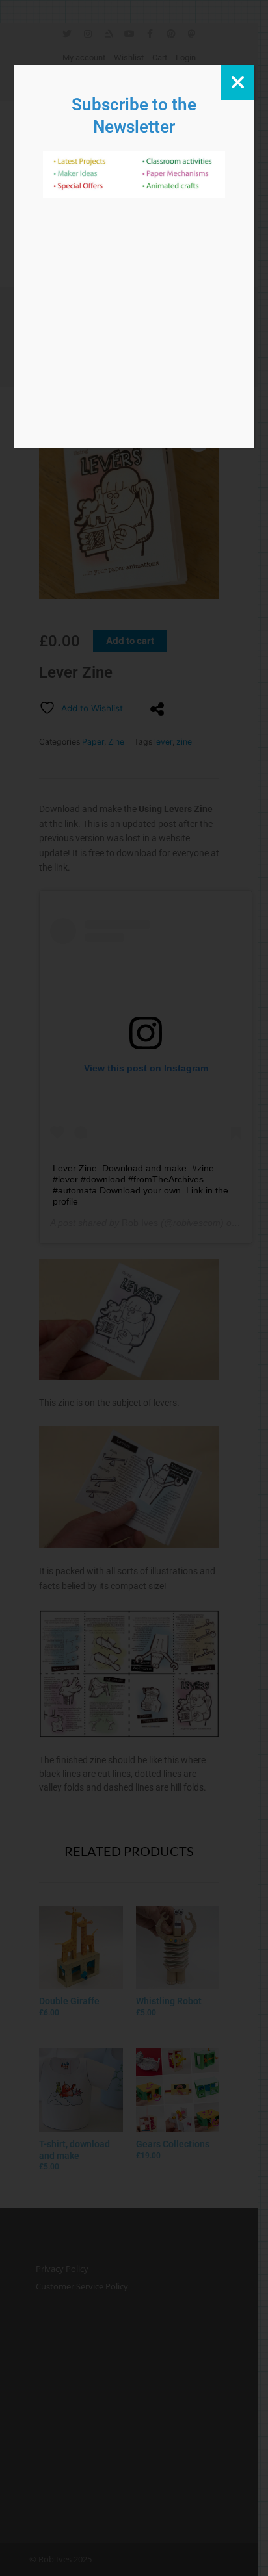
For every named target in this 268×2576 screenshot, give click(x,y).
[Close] (238, 83)
